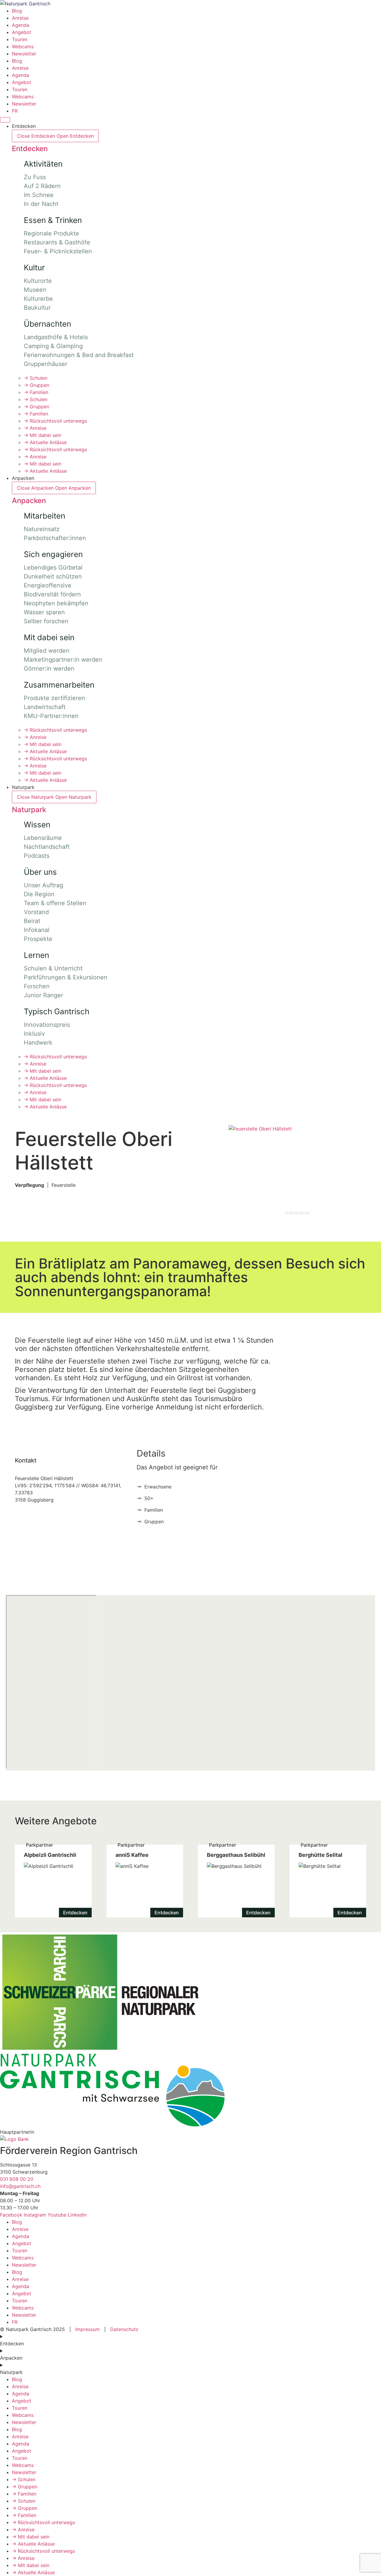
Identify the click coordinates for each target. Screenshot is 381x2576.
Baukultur (37, 308)
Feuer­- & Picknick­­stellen (58, 251)
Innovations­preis (47, 1025)
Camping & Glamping (53, 346)
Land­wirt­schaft (45, 707)
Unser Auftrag (43, 885)
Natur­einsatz (42, 529)
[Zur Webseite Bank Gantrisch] (14, 2139)
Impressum (88, 2329)
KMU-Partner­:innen (51, 716)
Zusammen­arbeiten (59, 685)
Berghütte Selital (328, 1881)
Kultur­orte (38, 281)
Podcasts (37, 856)
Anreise (20, 18)
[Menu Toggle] (5, 120)
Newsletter (24, 54)
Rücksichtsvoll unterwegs (55, 421)
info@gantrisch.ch (20, 2186)
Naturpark (29, 810)
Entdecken (30, 149)
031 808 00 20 (17, 2179)
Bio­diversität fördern (52, 594)
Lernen (36, 955)
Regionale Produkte (51, 233)
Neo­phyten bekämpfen (56, 603)
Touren (20, 39)
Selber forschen (46, 621)
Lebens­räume (43, 838)
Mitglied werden (47, 651)
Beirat (32, 921)
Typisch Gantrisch (57, 1011)
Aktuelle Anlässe (45, 442)
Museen (35, 290)
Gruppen (36, 385)
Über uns (40, 872)
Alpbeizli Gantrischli (53, 1881)
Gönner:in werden (49, 669)
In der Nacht (41, 204)
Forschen (37, 986)
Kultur (34, 267)
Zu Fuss (35, 177)
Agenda (21, 25)
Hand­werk (38, 1043)
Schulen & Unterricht (53, 968)
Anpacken (29, 501)
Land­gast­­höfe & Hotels (56, 337)
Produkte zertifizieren (54, 698)
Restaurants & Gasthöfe (57, 242)
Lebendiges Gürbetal (53, 567)
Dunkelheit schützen (53, 576)
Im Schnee (39, 195)
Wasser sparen (44, 612)
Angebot (22, 32)
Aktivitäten (43, 164)
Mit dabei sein (43, 435)
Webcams (23, 46)
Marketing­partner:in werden (63, 660)
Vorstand (36, 912)
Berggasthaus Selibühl (236, 1881)
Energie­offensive (48, 585)
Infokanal (37, 930)
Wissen (37, 825)
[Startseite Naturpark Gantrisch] (25, 4)
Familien (36, 392)
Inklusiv (34, 1034)
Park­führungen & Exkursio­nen (66, 977)
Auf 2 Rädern (42, 186)
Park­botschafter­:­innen (55, 538)
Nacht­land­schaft (47, 847)
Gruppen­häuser (46, 364)
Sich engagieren (53, 554)
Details (151, 1453)
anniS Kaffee (145, 1881)
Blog (17, 11)
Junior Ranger (43, 995)
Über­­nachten (47, 324)
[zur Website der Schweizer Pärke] (99, 2050)
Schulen (36, 378)
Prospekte (38, 939)
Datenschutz (124, 2329)
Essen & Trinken (53, 220)
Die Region (39, 894)
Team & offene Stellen (55, 903)
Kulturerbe (38, 299)
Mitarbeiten (44, 516)
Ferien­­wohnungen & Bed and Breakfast (79, 355)
